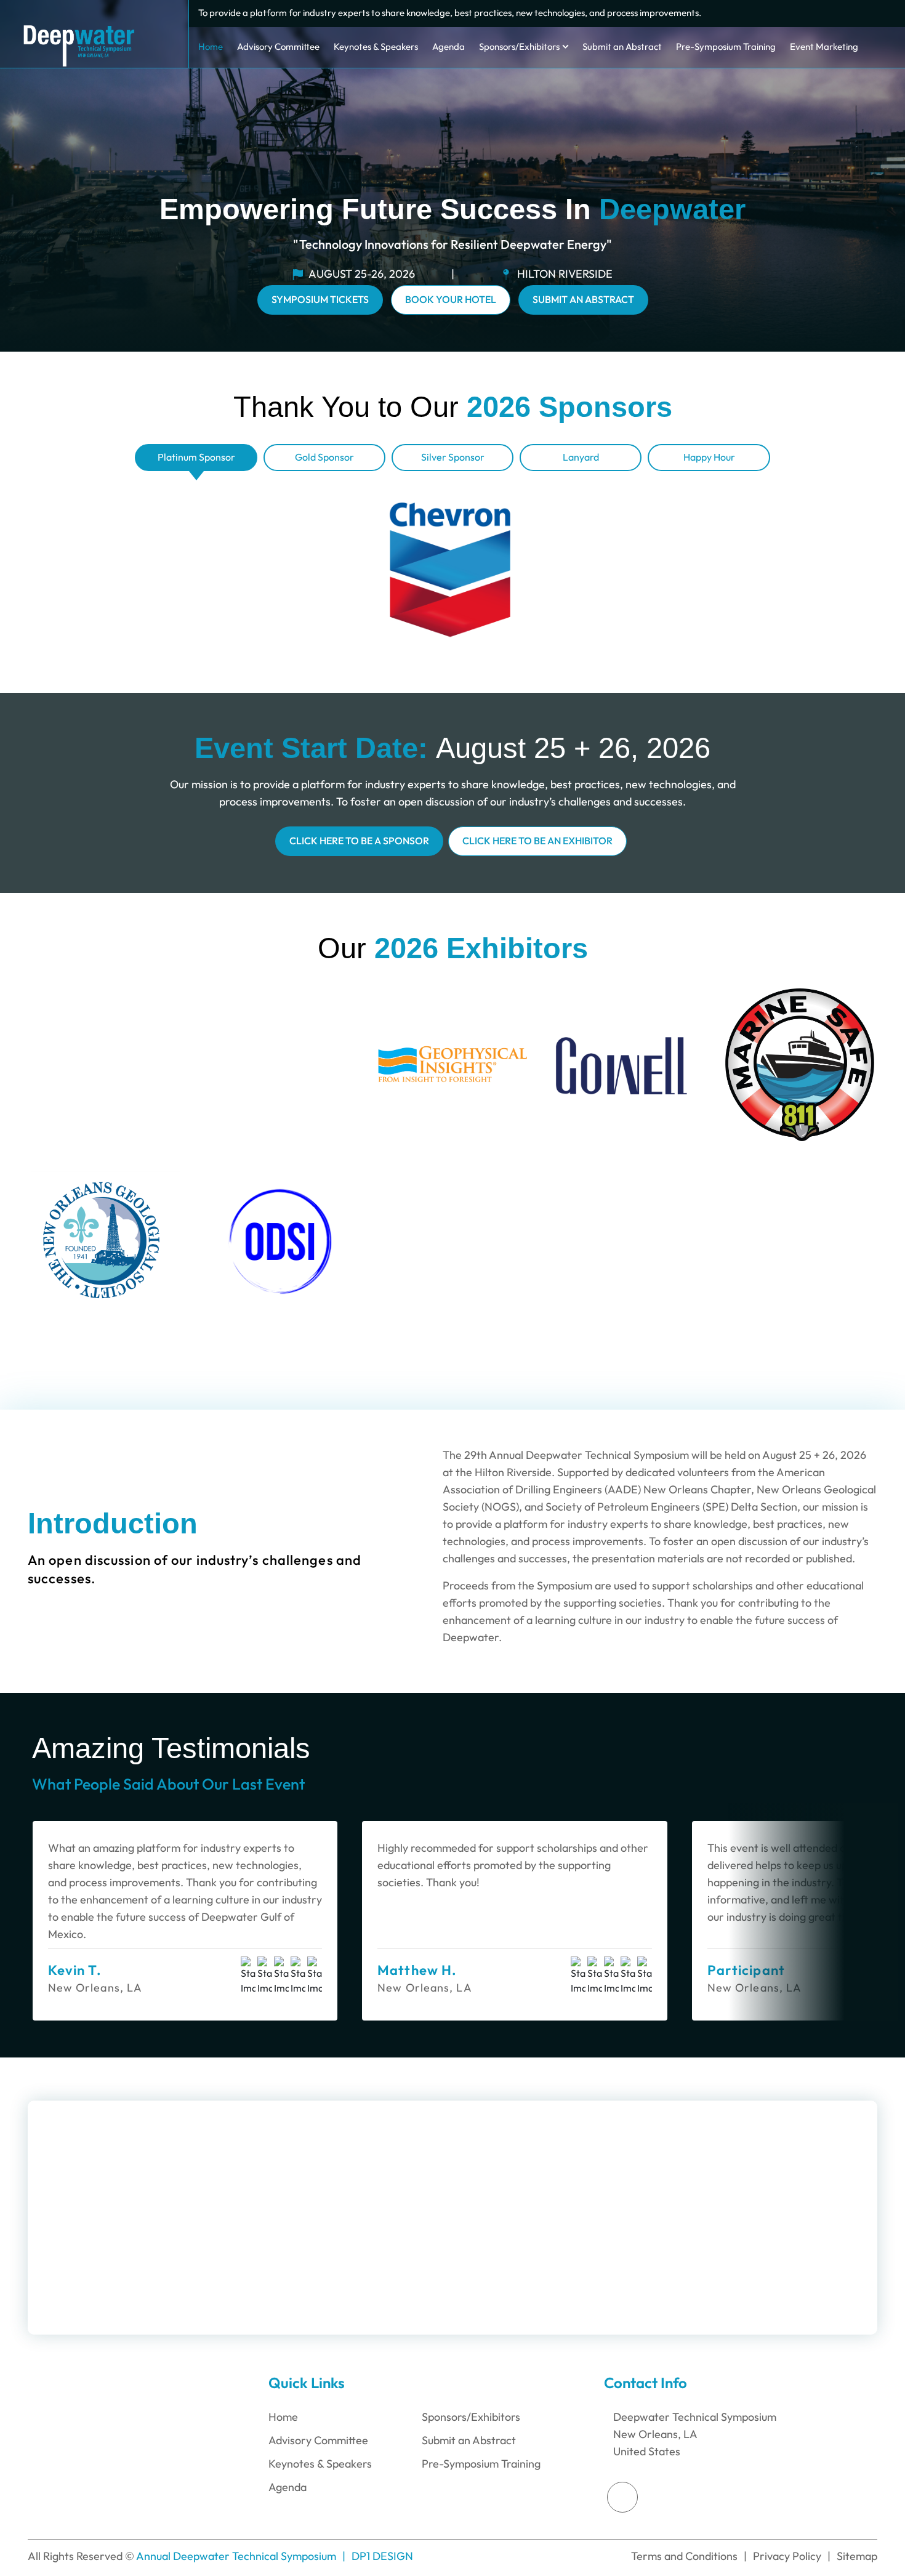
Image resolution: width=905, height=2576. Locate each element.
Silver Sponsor (453, 457)
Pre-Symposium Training (726, 47)
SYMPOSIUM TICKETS (320, 300)
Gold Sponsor (324, 457)
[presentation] (772, 1759)
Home (211, 47)
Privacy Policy (787, 2556)
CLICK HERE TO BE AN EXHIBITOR (537, 841)
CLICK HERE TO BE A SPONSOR (359, 841)
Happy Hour (709, 457)
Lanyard (581, 457)
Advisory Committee (278, 47)
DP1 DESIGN (382, 2556)
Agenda (448, 47)
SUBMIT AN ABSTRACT (583, 300)
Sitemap (857, 2556)
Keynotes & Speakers (376, 47)
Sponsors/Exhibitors (519, 47)
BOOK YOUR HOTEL (451, 300)
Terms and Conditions (684, 2556)
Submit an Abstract (622, 47)
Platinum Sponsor (196, 457)
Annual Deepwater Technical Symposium (236, 2556)
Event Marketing (824, 47)
